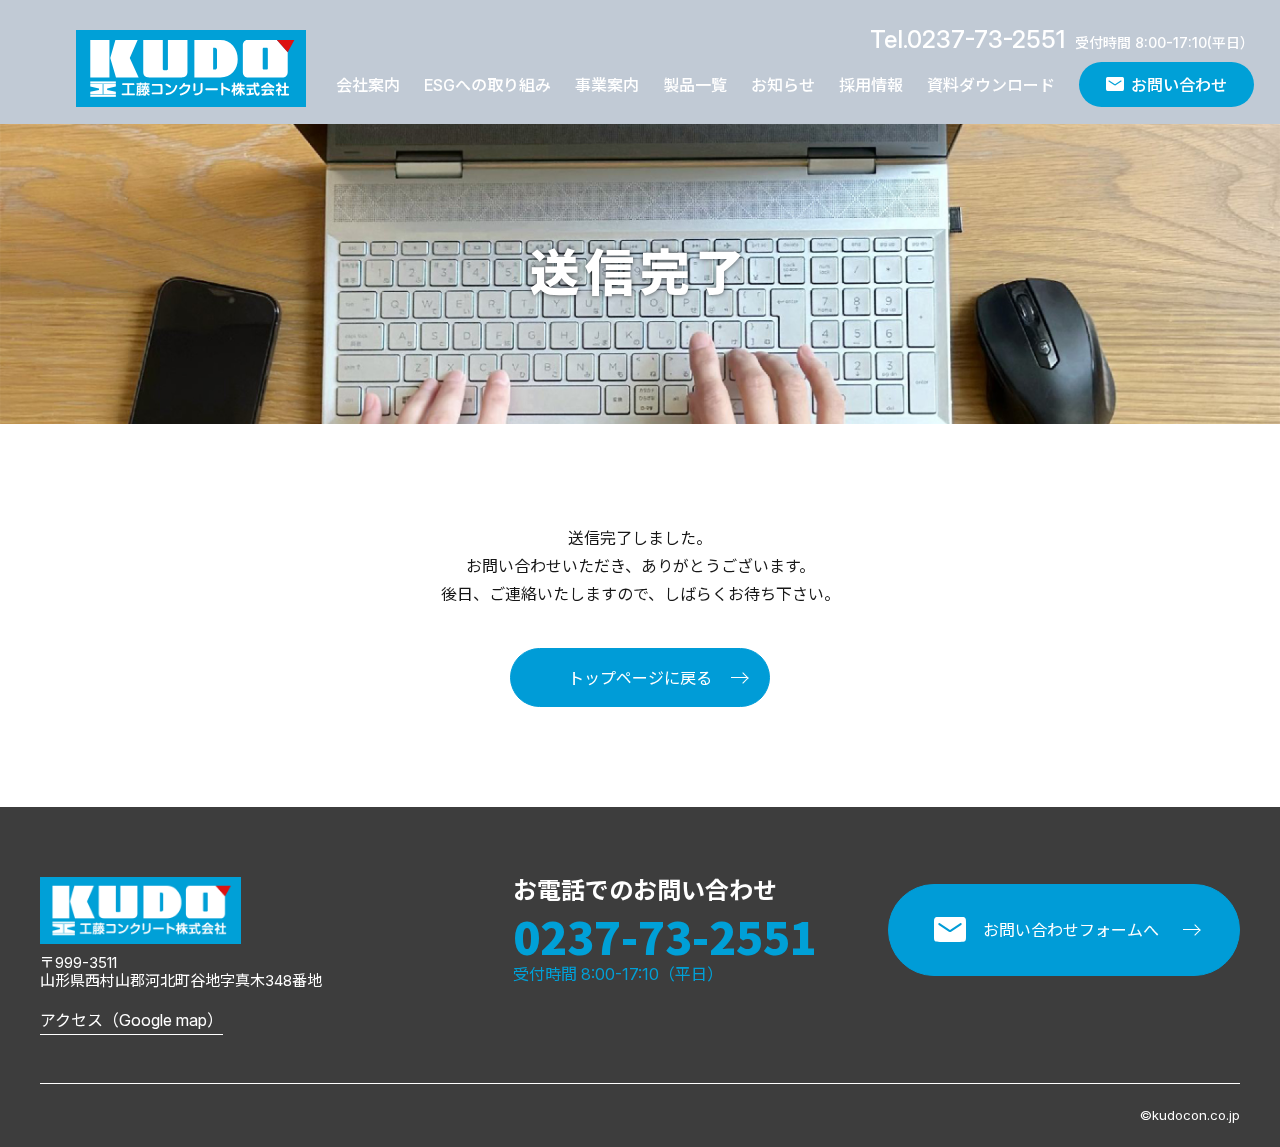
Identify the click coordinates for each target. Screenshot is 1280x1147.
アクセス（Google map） (131, 1020)
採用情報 (871, 85)
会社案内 (368, 85)
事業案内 (607, 85)
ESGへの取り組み (487, 85)
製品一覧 (695, 85)
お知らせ (783, 85)
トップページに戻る (640, 678)
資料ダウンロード (991, 85)
